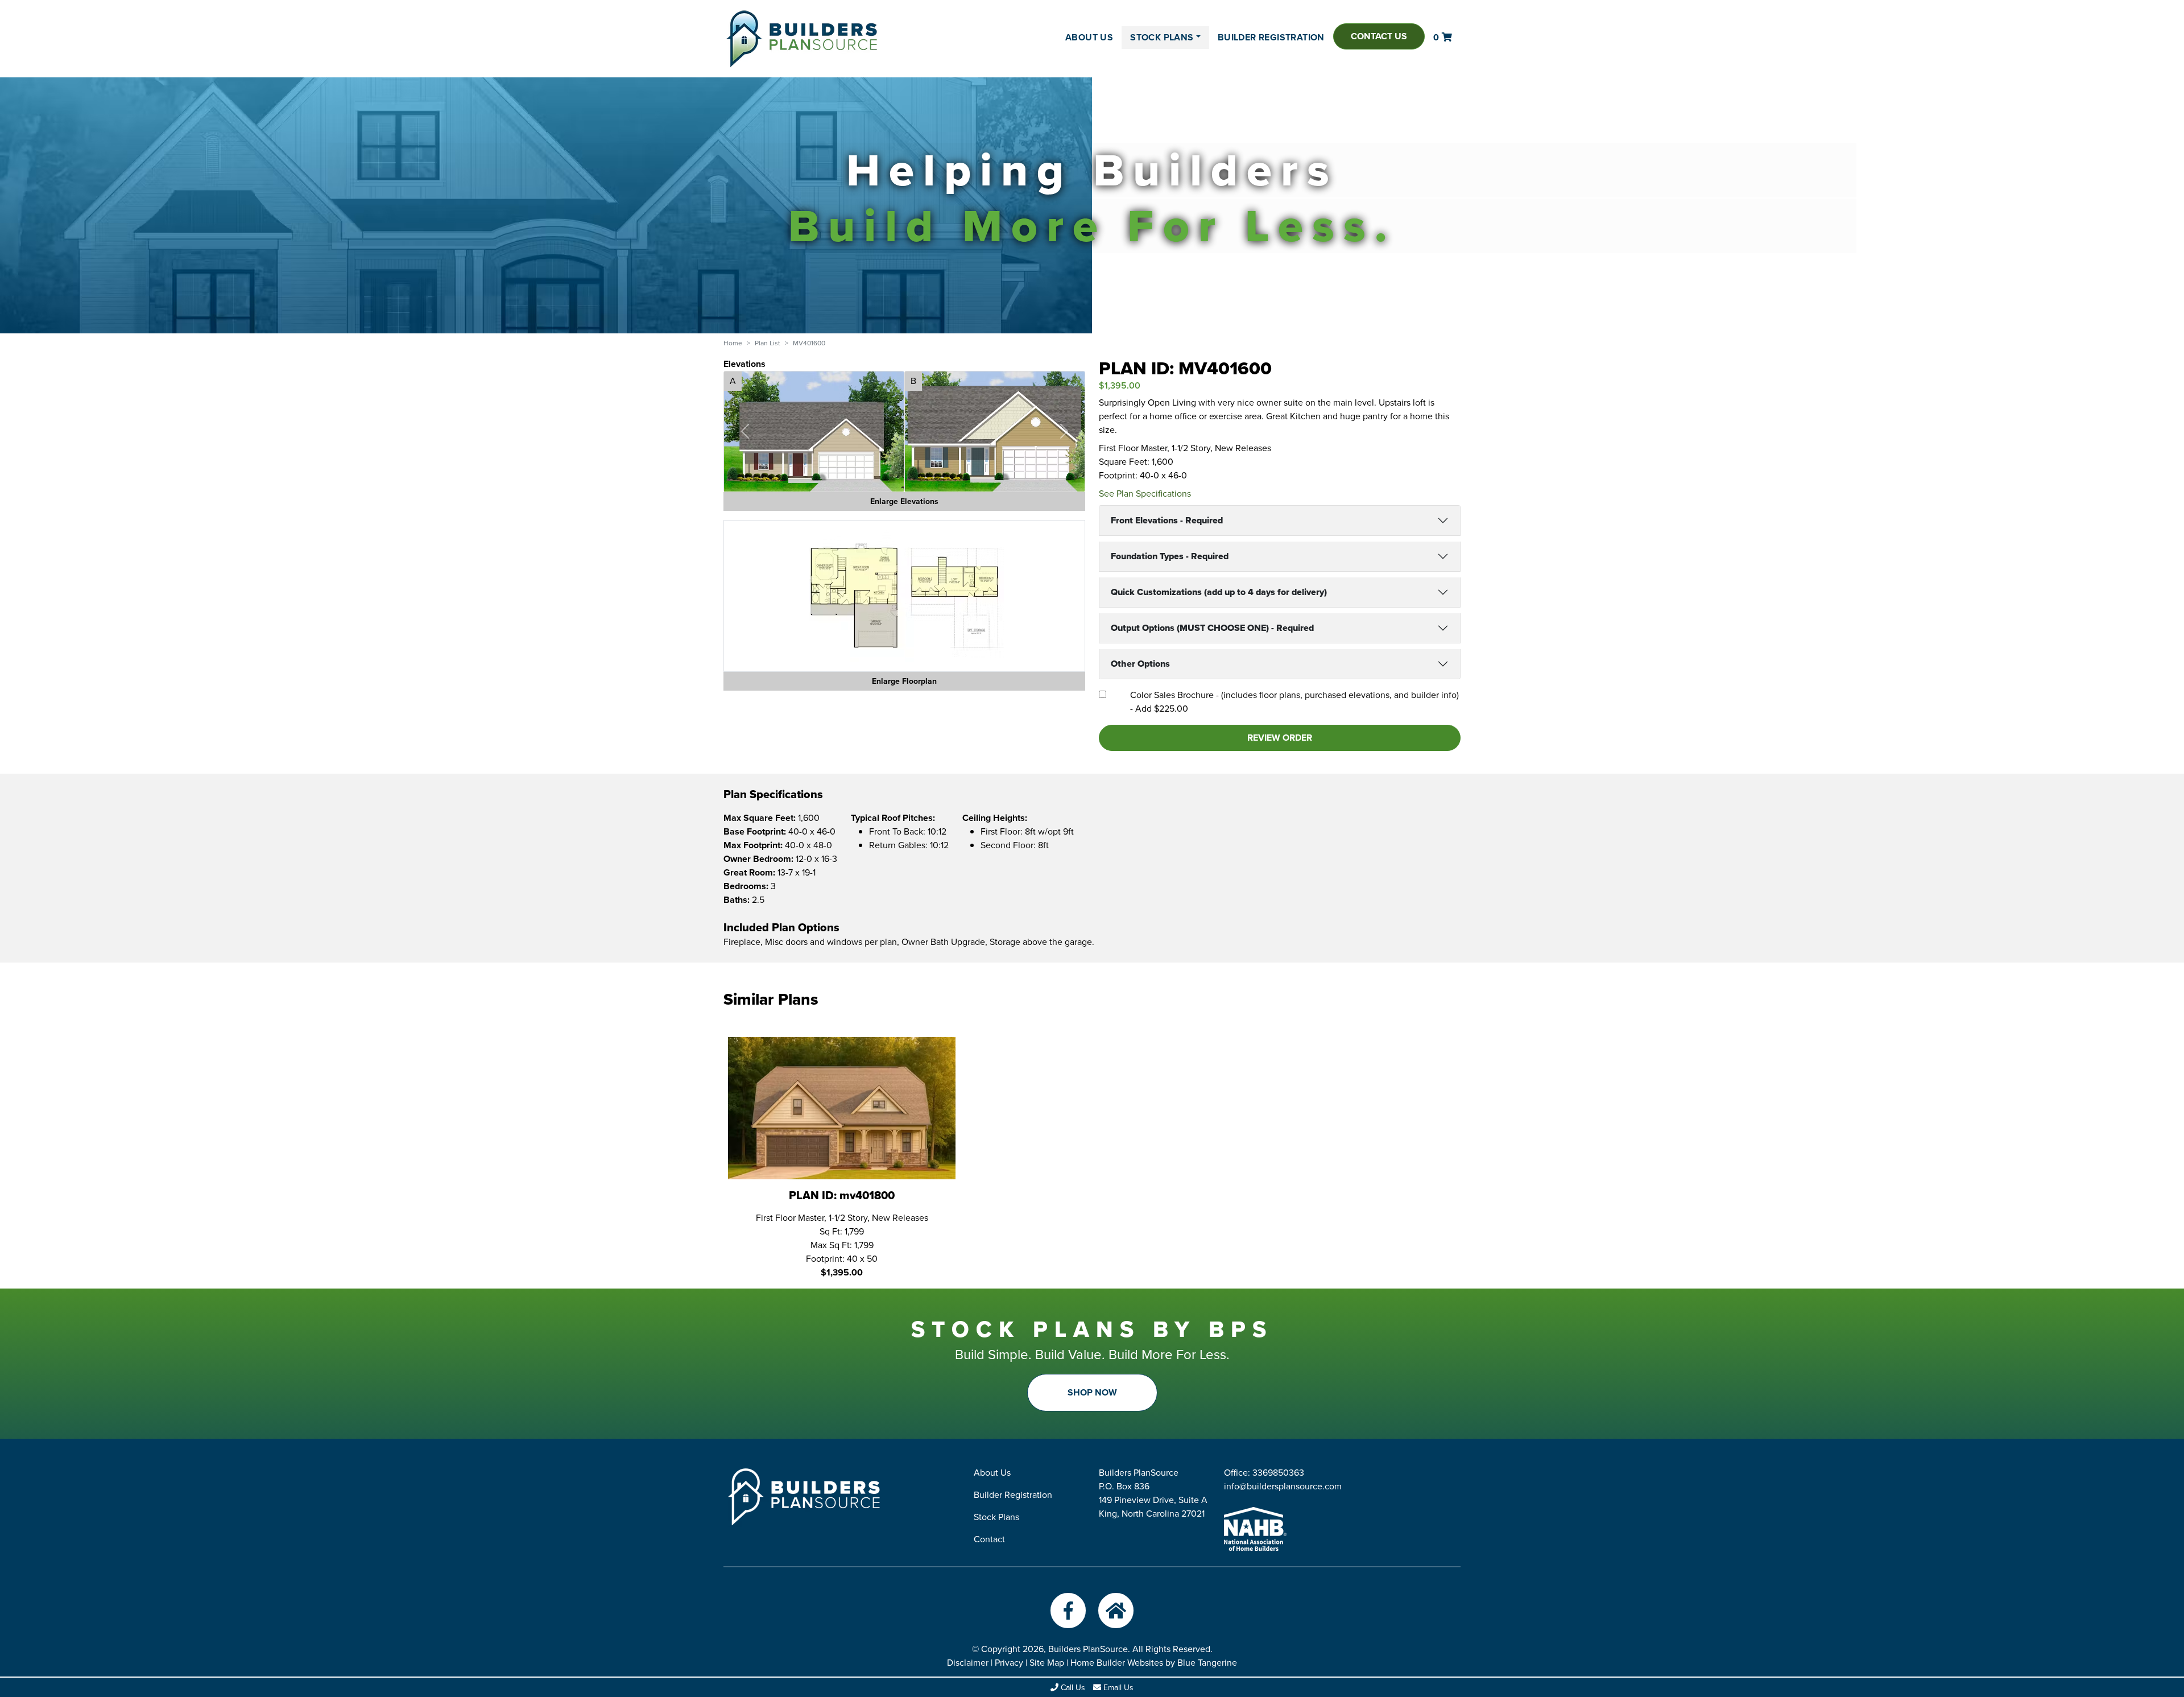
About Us (992, 1473)
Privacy (1009, 1663)
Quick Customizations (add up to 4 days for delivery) (1219, 592)
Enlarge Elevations (904, 501)
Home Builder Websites (1117, 1663)
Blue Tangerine (1207, 1663)
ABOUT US (1089, 37)
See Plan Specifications (1145, 494)
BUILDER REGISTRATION (1271, 37)
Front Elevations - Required (1167, 520)
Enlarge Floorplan (904, 681)
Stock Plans (996, 1517)
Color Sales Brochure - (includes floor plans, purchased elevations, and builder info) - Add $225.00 (1294, 702)
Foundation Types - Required (1170, 556)
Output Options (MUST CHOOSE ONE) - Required (1212, 628)
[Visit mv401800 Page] (842, 1107)
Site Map (1047, 1663)
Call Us (1072, 1688)
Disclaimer (968, 1663)
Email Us (1117, 1688)
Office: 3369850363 (1264, 1473)
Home (733, 343)
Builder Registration (1013, 1495)
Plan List (768, 343)
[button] (745, 432)
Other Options (1140, 664)
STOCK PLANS (1162, 37)
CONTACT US (1379, 36)
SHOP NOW (1092, 1392)
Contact (989, 1539)
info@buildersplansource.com (1283, 1486)
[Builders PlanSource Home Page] (802, 39)
